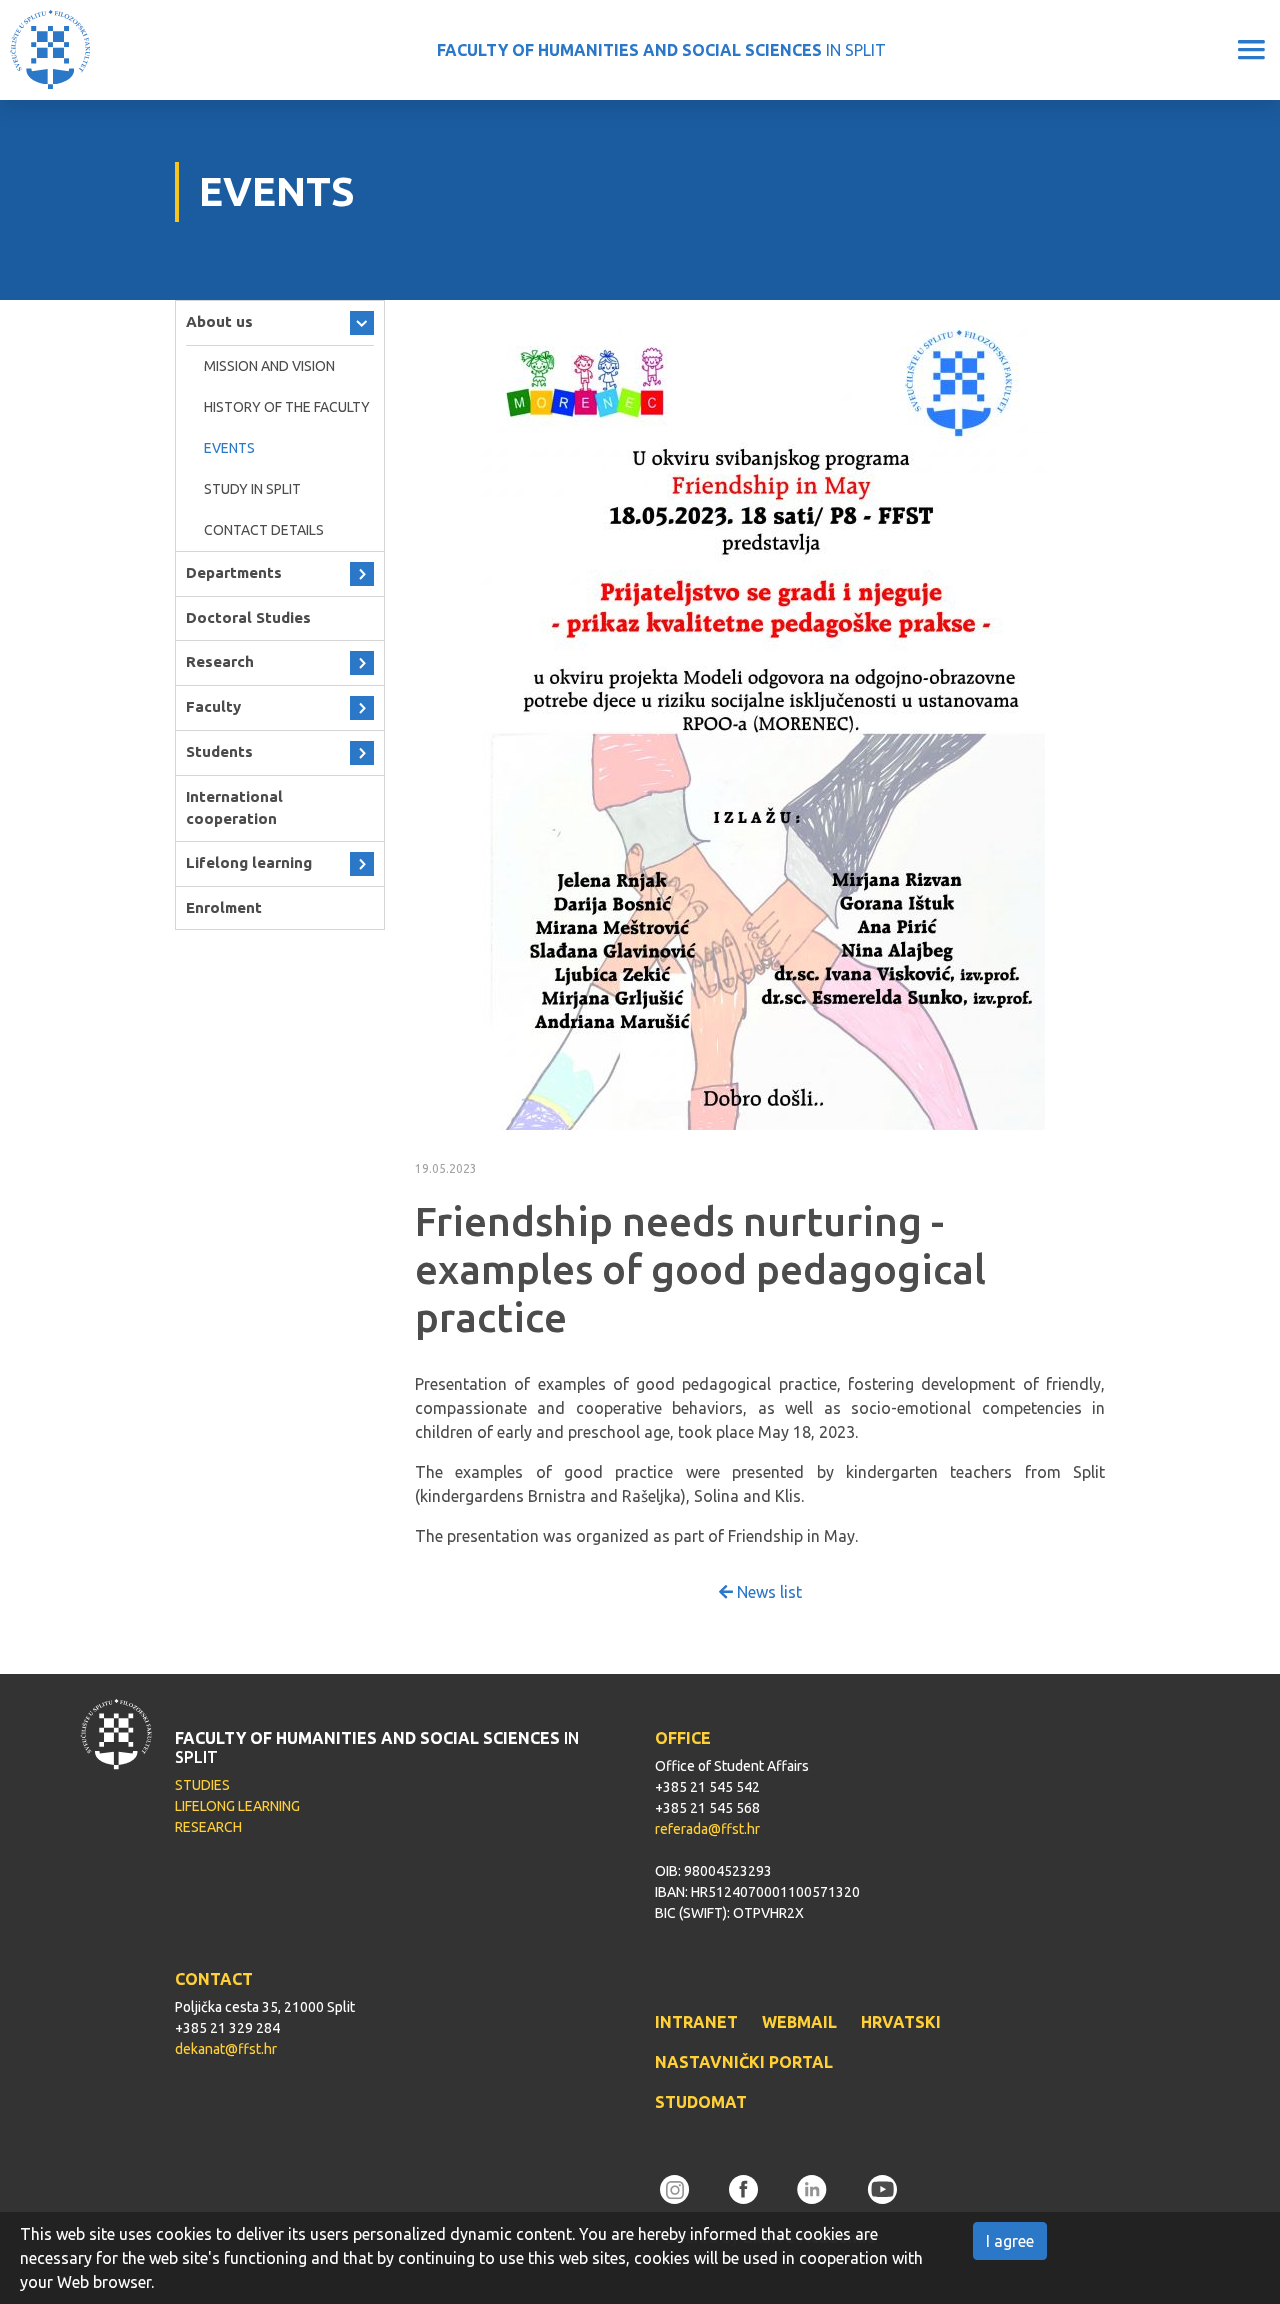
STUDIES (202, 1785)
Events (229, 448)
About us (219, 321)
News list (767, 1592)
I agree (1010, 2241)
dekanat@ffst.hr (226, 2049)
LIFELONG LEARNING (237, 1806)
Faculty (213, 706)
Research (220, 661)
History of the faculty (287, 407)
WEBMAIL (799, 2022)
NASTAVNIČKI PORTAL (744, 2062)
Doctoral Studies (248, 617)
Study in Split (252, 489)
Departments (234, 572)
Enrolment (224, 907)
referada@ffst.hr (707, 1829)
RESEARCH (208, 1827)
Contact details (264, 530)
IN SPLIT (661, 50)
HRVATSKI (901, 2022)
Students (219, 751)
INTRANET (696, 2022)
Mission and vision (269, 366)
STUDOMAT (701, 2102)
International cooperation (234, 808)
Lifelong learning (249, 862)
